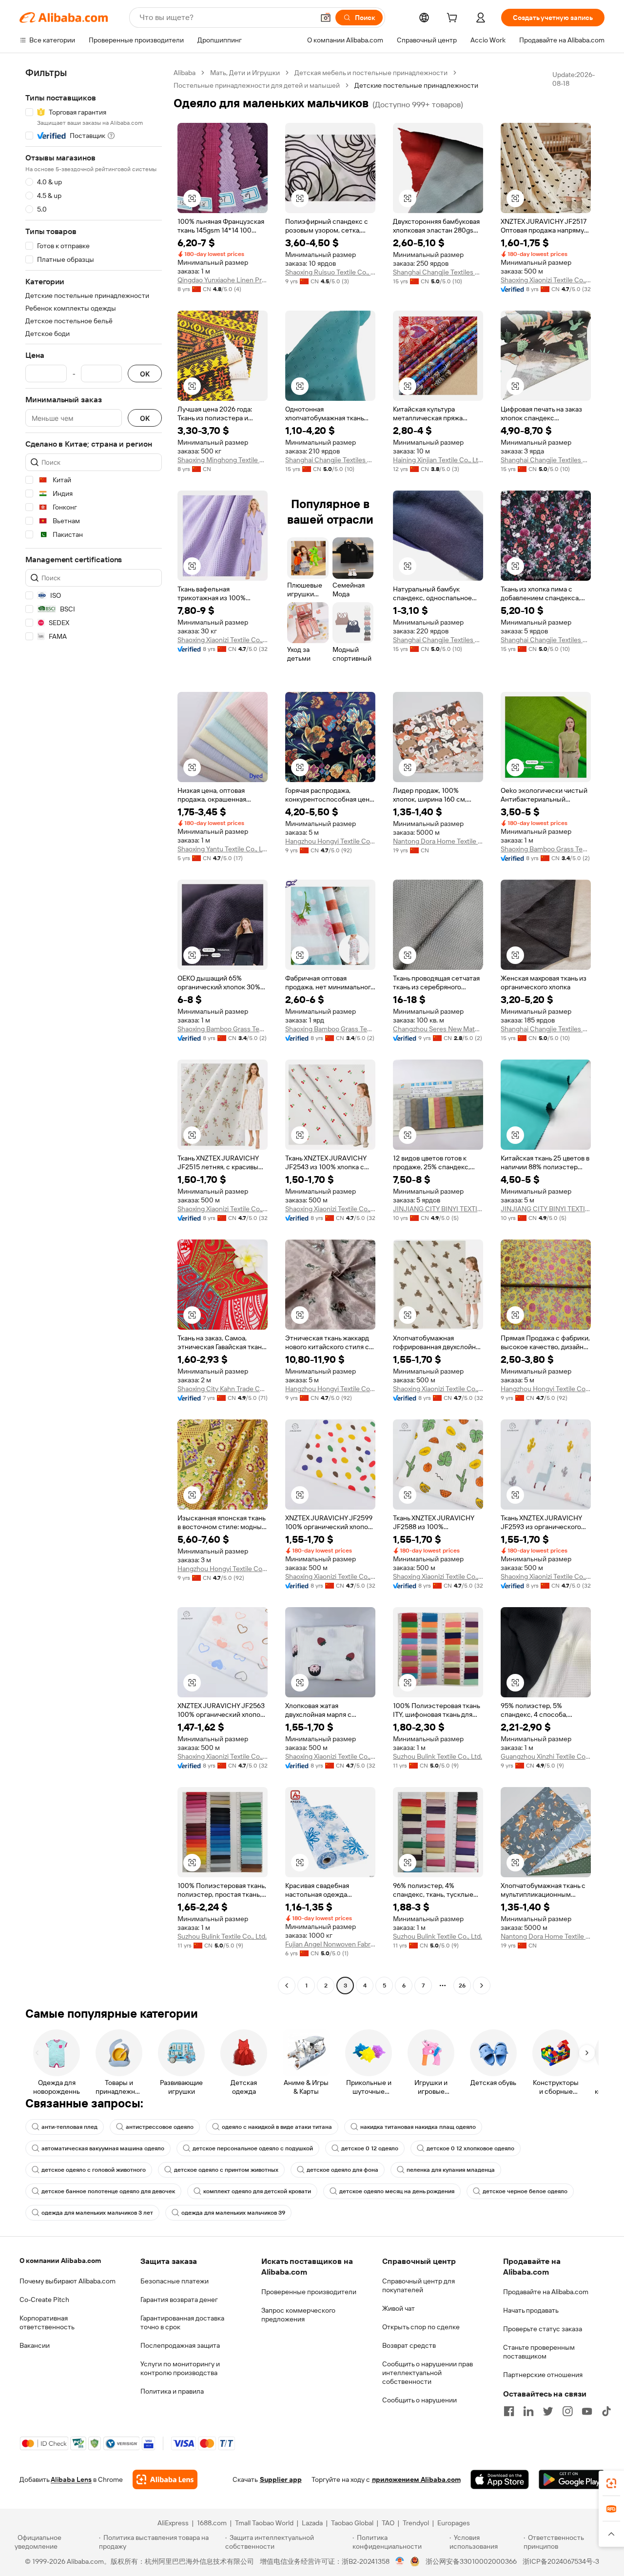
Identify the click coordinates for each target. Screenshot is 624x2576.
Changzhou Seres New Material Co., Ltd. (438, 1029)
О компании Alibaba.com (60, 2261)
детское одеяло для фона (342, 2170)
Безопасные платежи (175, 2281)
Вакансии (35, 2345)
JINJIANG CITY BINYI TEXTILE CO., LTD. (438, 1209)
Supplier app (281, 2479)
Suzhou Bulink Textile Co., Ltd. (438, 1756)
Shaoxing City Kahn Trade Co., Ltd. (223, 1389)
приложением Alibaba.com (416, 2479)
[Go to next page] (482, 1986)
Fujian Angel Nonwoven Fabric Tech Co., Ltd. (330, 1944)
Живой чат (399, 2308)
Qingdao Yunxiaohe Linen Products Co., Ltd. (223, 280)
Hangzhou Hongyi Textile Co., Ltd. (330, 841)
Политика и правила (172, 2391)
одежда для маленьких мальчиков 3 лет (97, 2213)
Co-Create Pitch (44, 2300)
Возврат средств (409, 2345)
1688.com (212, 2523)
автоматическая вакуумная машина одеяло (103, 2148)
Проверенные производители (309, 2292)
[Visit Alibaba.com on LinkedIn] (528, 2411)
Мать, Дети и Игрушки (245, 73)
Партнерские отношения (543, 2375)
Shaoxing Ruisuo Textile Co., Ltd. (330, 272)
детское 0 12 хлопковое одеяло (470, 2148)
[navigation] (94, 1030)
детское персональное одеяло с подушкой (253, 2148)
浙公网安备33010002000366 (471, 2561)
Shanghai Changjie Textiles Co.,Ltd (438, 272)
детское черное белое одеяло (525, 2191)
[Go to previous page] (287, 1986)
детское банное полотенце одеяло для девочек (108, 2191)
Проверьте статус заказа (543, 2329)
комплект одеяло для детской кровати (257, 2191)
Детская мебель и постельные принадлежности (371, 73)
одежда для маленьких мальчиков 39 (233, 2213)
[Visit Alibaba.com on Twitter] (548, 2411)
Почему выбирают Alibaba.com (68, 2281)
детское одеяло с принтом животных (226, 2170)
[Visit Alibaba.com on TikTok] (606, 2411)
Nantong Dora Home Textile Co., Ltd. (438, 841)
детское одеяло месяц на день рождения (397, 2191)
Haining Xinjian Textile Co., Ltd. (438, 460)
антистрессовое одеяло (160, 2127)
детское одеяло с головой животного (94, 2170)
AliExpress (173, 2523)
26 (462, 1986)
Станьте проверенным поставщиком (539, 2352)
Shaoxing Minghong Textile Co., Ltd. (223, 460)
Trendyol (416, 2523)
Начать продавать (531, 2310)
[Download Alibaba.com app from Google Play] (572, 2479)
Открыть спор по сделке (421, 2327)
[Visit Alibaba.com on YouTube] (587, 2411)
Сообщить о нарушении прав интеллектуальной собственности (428, 2373)
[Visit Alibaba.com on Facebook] (509, 2411)
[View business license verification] (400, 2561)
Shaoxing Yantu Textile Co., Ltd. (223, 849)
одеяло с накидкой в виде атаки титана (277, 2127)
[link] (611, 2483)
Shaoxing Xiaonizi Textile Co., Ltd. (546, 280)
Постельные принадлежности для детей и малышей (257, 85)
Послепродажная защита (180, 2345)
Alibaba (185, 73)
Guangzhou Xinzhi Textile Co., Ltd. (546, 1756)
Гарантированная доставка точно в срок (182, 2322)
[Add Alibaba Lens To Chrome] (165, 2479)
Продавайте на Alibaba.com (546, 2292)
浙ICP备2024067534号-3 (561, 2561)
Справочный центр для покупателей (419, 2285)
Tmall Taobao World (264, 2523)
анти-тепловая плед (69, 2127)
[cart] (454, 19)
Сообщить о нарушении (419, 2400)
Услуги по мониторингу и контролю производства (180, 2368)
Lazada (312, 2523)
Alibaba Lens (71, 2479)
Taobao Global (352, 2523)
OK (145, 374)
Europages (454, 2523)
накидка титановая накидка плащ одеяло (418, 2127)
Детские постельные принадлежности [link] (416, 85)
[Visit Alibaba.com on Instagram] (567, 2411)
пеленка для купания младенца (451, 2170)
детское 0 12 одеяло (370, 2148)
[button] (326, 18)
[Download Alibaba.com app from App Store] (500, 2479)
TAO (388, 2523)
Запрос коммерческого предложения (298, 2315)
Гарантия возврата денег (179, 2300)
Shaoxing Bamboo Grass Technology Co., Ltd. (546, 849)
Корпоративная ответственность (47, 2322)
